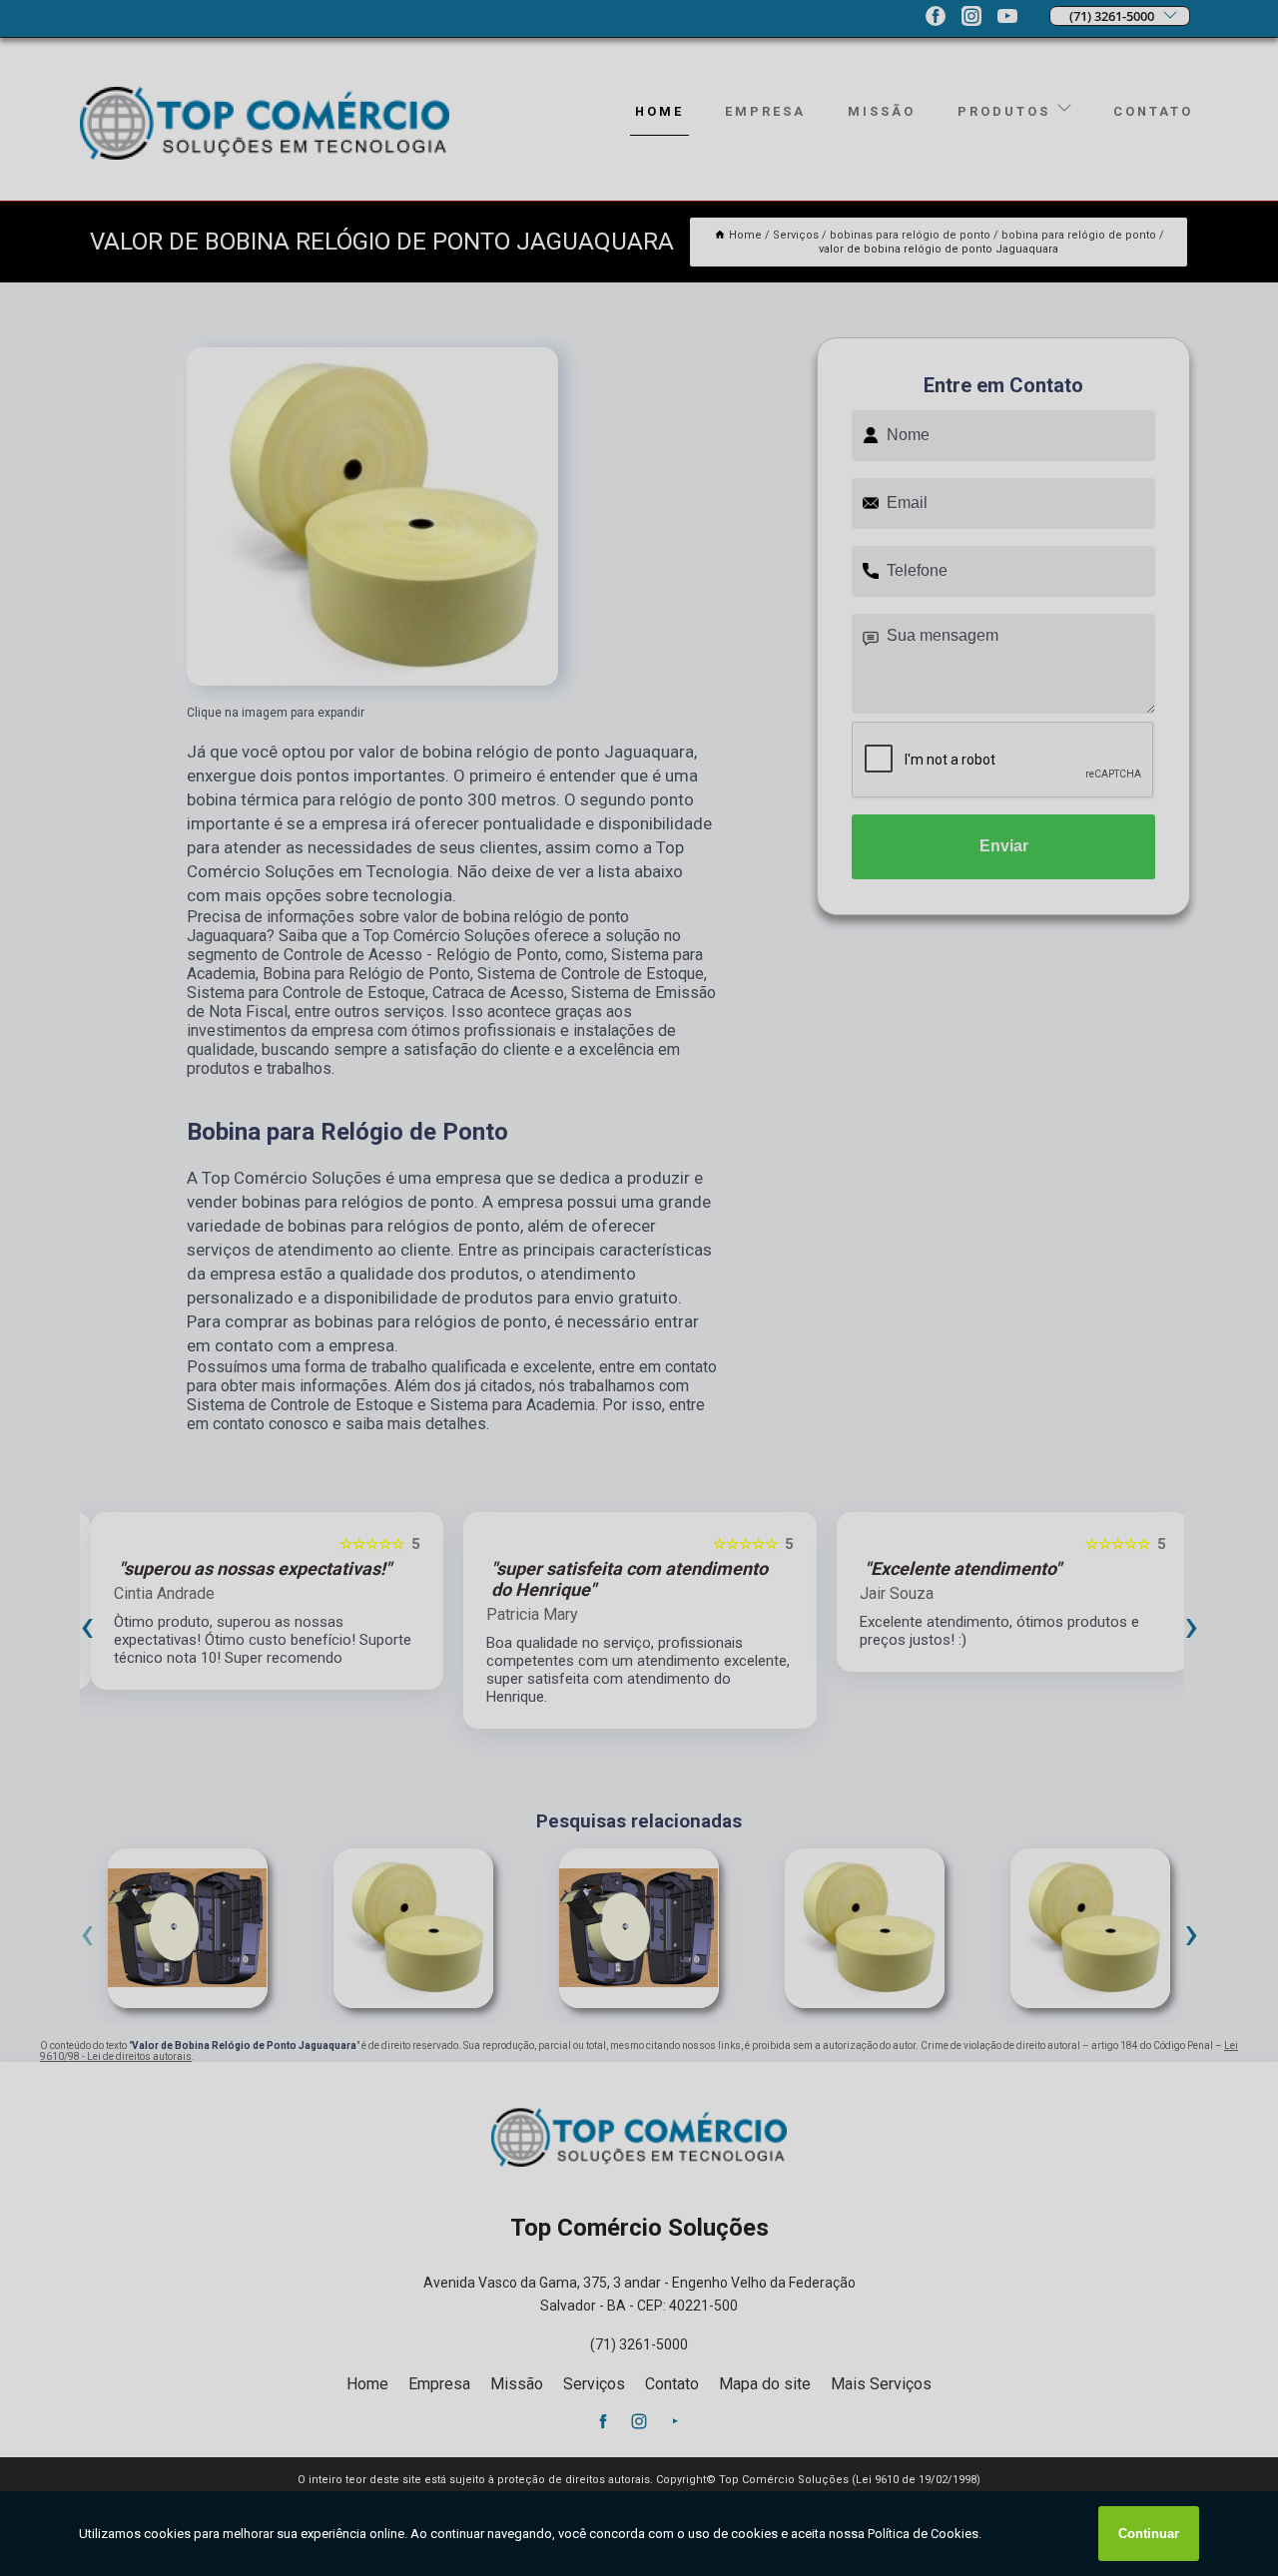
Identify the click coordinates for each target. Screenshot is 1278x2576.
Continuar (1149, 2534)
